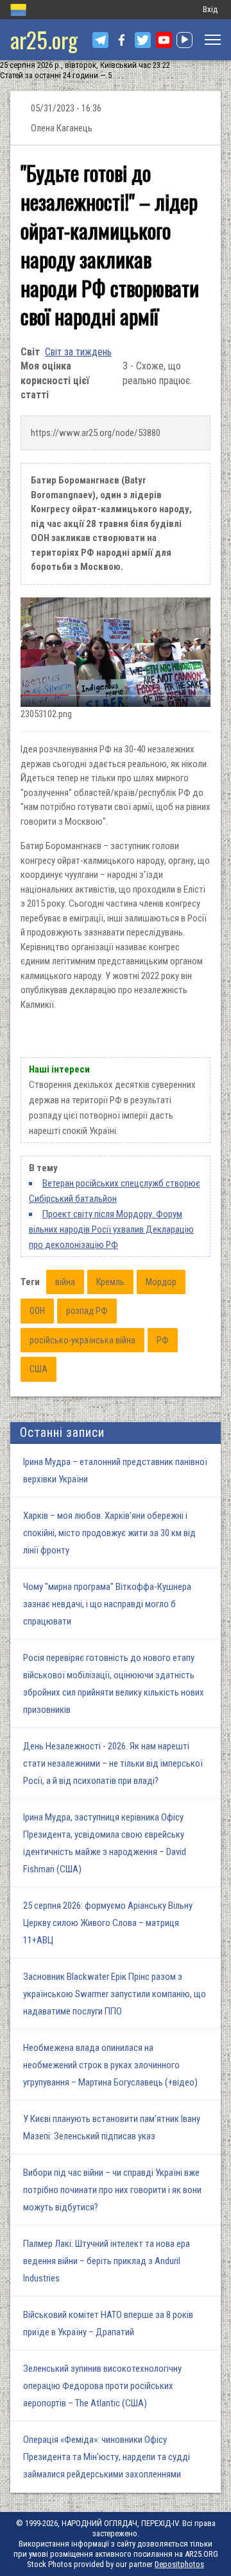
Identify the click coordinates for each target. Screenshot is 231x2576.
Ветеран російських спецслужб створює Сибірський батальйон (115, 1191)
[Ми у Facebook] (122, 40)
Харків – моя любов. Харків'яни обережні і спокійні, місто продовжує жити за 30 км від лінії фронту (109, 1533)
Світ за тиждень (78, 352)
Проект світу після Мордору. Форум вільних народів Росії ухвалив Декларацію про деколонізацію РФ (111, 1229)
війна (65, 1282)
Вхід (210, 9)
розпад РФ (87, 1311)
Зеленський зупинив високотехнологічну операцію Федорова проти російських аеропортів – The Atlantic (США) (102, 2386)
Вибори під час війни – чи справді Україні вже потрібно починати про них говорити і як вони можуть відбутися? (112, 2190)
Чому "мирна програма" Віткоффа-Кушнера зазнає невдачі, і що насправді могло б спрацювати (107, 1604)
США (38, 1369)
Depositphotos (179, 2564)
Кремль (110, 1282)
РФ (163, 1340)
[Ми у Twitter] (143, 40)
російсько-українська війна (82, 1340)
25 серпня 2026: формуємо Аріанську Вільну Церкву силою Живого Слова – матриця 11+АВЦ (108, 1923)
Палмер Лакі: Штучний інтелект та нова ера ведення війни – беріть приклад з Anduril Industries (107, 2261)
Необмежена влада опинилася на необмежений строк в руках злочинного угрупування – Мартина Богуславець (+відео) (110, 2065)
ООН (37, 1311)
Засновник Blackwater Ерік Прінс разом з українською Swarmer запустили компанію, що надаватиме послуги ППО (115, 1994)
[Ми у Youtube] (164, 40)
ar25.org (44, 39)
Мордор (161, 1282)
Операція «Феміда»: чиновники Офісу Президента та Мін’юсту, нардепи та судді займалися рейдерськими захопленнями (107, 2457)
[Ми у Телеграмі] (100, 40)
